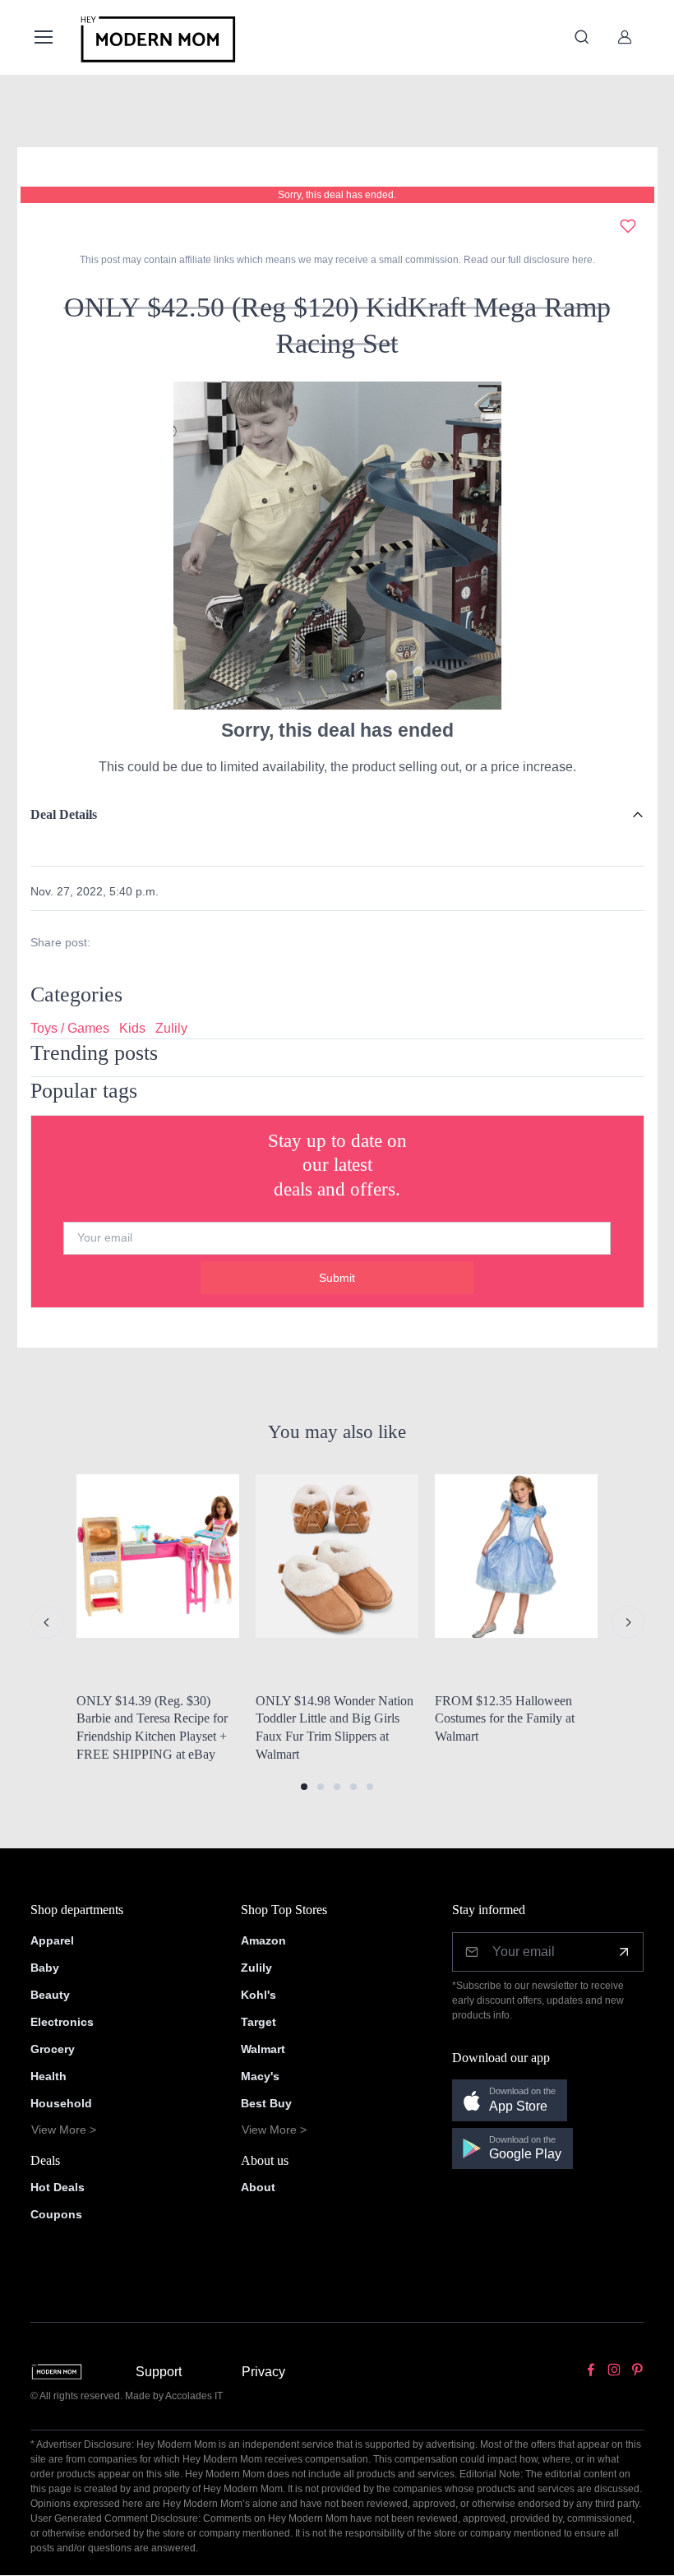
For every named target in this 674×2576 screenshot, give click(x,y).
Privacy (263, 2372)
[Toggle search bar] (582, 37)
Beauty (50, 1995)
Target (259, 2022)
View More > (64, 2130)
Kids (132, 1028)
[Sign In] (625, 37)
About (258, 2187)
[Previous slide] (47, 1622)
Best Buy (266, 2103)
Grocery (53, 2049)
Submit (337, 1278)
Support (159, 2372)
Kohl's (259, 1995)
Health (48, 2076)
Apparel (52, 1940)
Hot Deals (58, 2187)
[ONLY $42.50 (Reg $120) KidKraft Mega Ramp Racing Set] (337, 545)
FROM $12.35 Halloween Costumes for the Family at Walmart (505, 1718)
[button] (304, 1787)
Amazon (263, 1940)
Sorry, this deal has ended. (337, 195)
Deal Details (64, 814)
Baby (45, 1968)
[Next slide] (628, 1622)
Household (61, 2103)
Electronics (62, 2022)
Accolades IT (194, 2396)
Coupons (56, 2214)
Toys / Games (70, 1028)
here (581, 260)
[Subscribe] (624, 1952)
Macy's (260, 2076)
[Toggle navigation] (43, 37)
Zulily (171, 1028)
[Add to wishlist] (628, 226)
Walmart (263, 2049)
